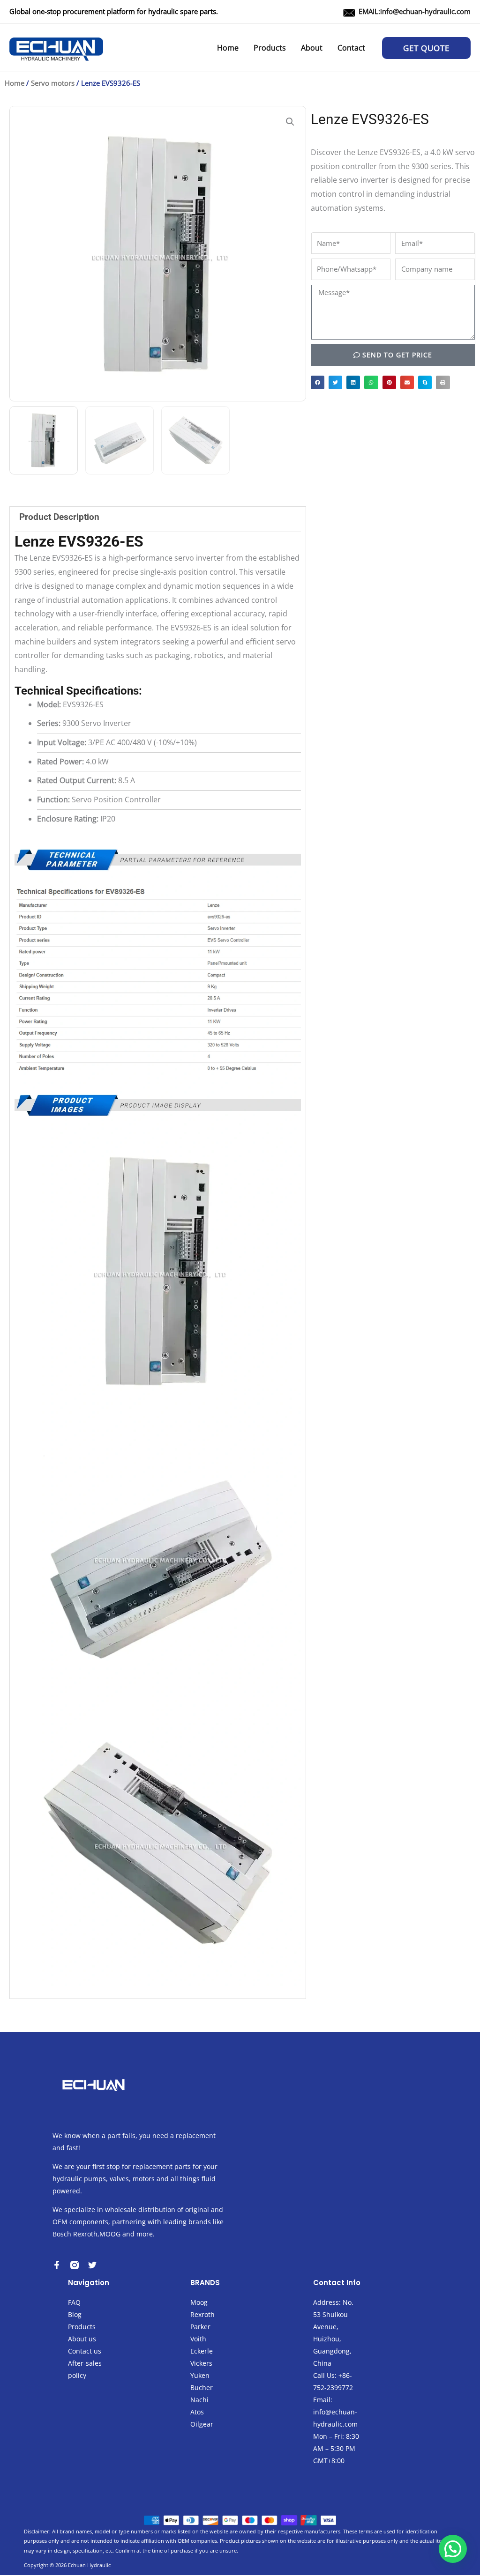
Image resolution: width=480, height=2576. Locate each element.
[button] (426, 48)
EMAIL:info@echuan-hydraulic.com (415, 11)
